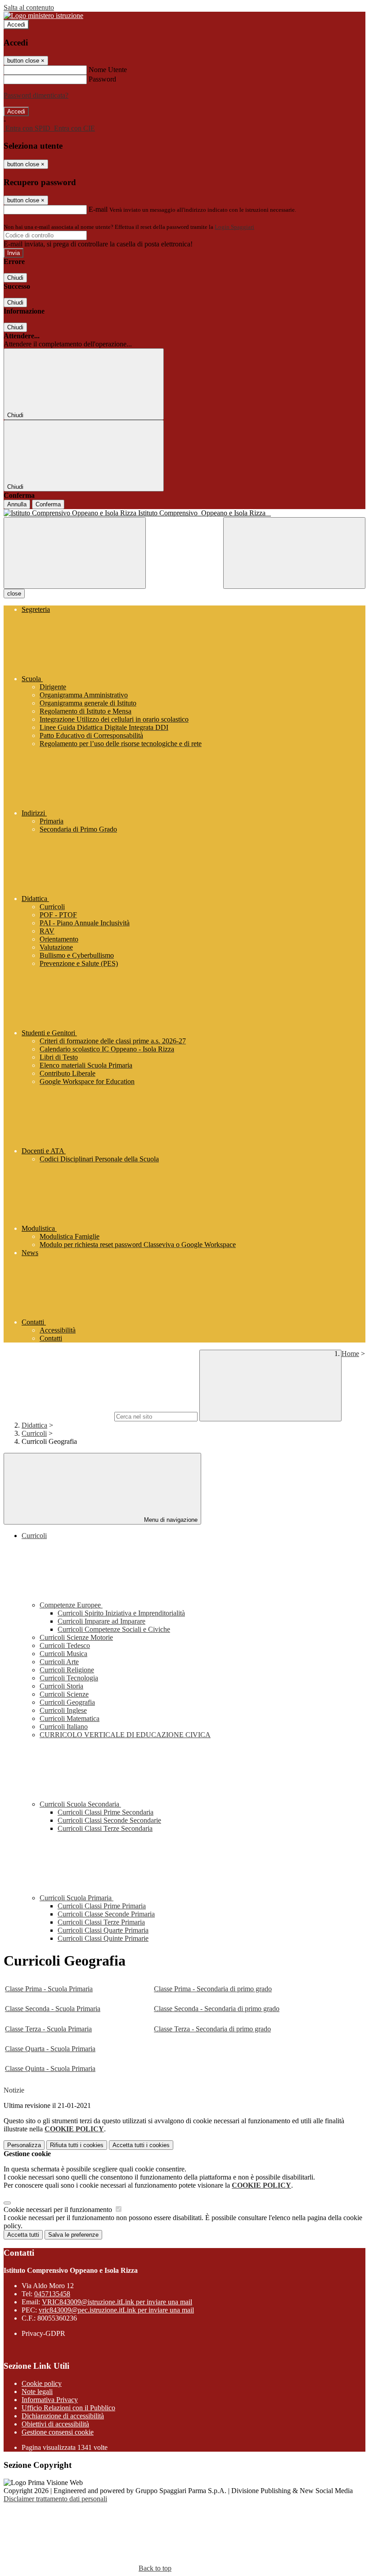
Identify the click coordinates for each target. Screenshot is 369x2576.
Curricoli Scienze (64, 1694)
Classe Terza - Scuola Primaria (48, 2029)
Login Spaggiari (234, 227)
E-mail (98, 209)
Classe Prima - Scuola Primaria (49, 1989)
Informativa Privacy (50, 2400)
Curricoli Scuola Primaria (76, 1898)
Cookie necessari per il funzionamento (59, 2210)
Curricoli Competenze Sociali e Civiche (114, 1629)
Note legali (37, 2392)
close (14, 594)
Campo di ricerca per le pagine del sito (58, 1416)
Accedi (16, 25)
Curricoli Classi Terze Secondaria (105, 1828)
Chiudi (15, 278)
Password (102, 79)
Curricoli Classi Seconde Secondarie (109, 1820)
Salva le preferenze (73, 2235)
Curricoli (34, 1433)
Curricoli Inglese (63, 1710)
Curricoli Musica (63, 1654)
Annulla (17, 504)
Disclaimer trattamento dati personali (55, 2499)
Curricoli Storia (61, 1686)
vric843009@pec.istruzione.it (116, 2310)
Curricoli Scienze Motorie (76, 1637)
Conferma (48, 504)
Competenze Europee (71, 1605)
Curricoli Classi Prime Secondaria (106, 1812)
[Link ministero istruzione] (43, 16)
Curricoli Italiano (64, 1727)
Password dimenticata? (36, 95)
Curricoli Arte (59, 1662)
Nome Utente (108, 70)
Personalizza (24, 2145)
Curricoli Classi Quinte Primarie (103, 1938)
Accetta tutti (141, 2145)
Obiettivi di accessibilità (55, 2424)
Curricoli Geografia (67, 1702)
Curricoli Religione (67, 1670)
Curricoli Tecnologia (69, 1678)
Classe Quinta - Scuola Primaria (50, 2069)
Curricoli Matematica (70, 1718)
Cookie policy (42, 2383)
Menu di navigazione (170, 1520)
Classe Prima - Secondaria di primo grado (213, 1989)
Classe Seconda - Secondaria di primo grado (217, 2009)
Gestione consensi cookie (58, 2432)
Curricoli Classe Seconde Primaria (106, 1914)
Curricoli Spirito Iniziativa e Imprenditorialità (121, 1613)
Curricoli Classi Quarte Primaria (103, 1930)
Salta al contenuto (29, 7)
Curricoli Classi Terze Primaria (101, 1922)
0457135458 (52, 2294)
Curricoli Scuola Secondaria (80, 1804)
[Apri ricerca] (294, 553)
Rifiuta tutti (77, 2145)
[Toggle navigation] (75, 553)
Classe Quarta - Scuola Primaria (50, 2049)
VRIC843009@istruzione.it (117, 2302)
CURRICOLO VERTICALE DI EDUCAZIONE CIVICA (125, 1735)
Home (350, 1354)
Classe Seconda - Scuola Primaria (53, 2009)
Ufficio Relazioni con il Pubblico (68, 2408)
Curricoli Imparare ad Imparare (101, 1621)
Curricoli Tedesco (65, 1645)
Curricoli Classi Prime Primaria (102, 1906)
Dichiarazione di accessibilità (63, 2416)
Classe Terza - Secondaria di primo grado (212, 2029)
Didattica (34, 1425)
